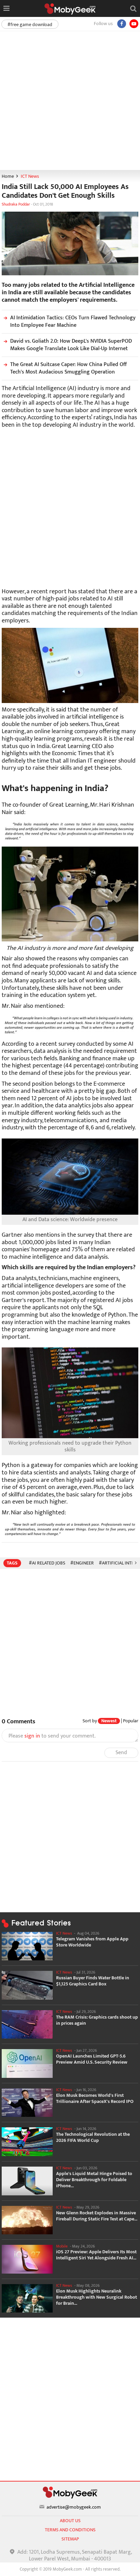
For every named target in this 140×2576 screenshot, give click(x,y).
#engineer (82, 1563)
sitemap (70, 2539)
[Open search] (133, 8)
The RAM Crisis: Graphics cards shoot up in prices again (97, 2020)
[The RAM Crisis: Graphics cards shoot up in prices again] (27, 2025)
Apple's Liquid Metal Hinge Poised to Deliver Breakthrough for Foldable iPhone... (94, 2180)
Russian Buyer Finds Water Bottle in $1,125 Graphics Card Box (93, 1981)
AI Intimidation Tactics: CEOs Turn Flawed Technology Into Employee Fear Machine (73, 322)
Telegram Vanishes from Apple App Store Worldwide (92, 1942)
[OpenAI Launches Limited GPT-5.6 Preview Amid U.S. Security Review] (27, 2063)
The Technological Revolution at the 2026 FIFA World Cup (93, 2137)
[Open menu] (6, 8)
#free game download (30, 25)
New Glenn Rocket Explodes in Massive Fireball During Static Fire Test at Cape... (97, 2216)
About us (70, 2521)
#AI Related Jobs (47, 1563)
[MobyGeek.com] (70, 9)
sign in (32, 1736)
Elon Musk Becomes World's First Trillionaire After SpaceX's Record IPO (95, 2099)
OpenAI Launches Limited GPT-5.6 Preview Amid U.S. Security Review (92, 2059)
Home (8, 176)
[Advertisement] (70, 100)
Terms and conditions (70, 2530)
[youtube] (134, 24)
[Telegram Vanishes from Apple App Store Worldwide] (27, 1946)
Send (121, 1753)
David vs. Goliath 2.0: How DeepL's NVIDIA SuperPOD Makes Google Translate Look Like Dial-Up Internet (71, 345)
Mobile (62, 2246)
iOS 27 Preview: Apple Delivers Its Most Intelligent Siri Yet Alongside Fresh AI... (96, 2255)
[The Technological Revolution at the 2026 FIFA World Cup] (27, 2142)
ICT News (30, 176)
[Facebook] (122, 24)
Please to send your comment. (52, 1736)
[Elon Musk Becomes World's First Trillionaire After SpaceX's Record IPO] (27, 2103)
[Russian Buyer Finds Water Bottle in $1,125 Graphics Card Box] (27, 1985)
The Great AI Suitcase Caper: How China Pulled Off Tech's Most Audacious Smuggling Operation (68, 368)
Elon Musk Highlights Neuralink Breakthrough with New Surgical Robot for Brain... (97, 2297)
